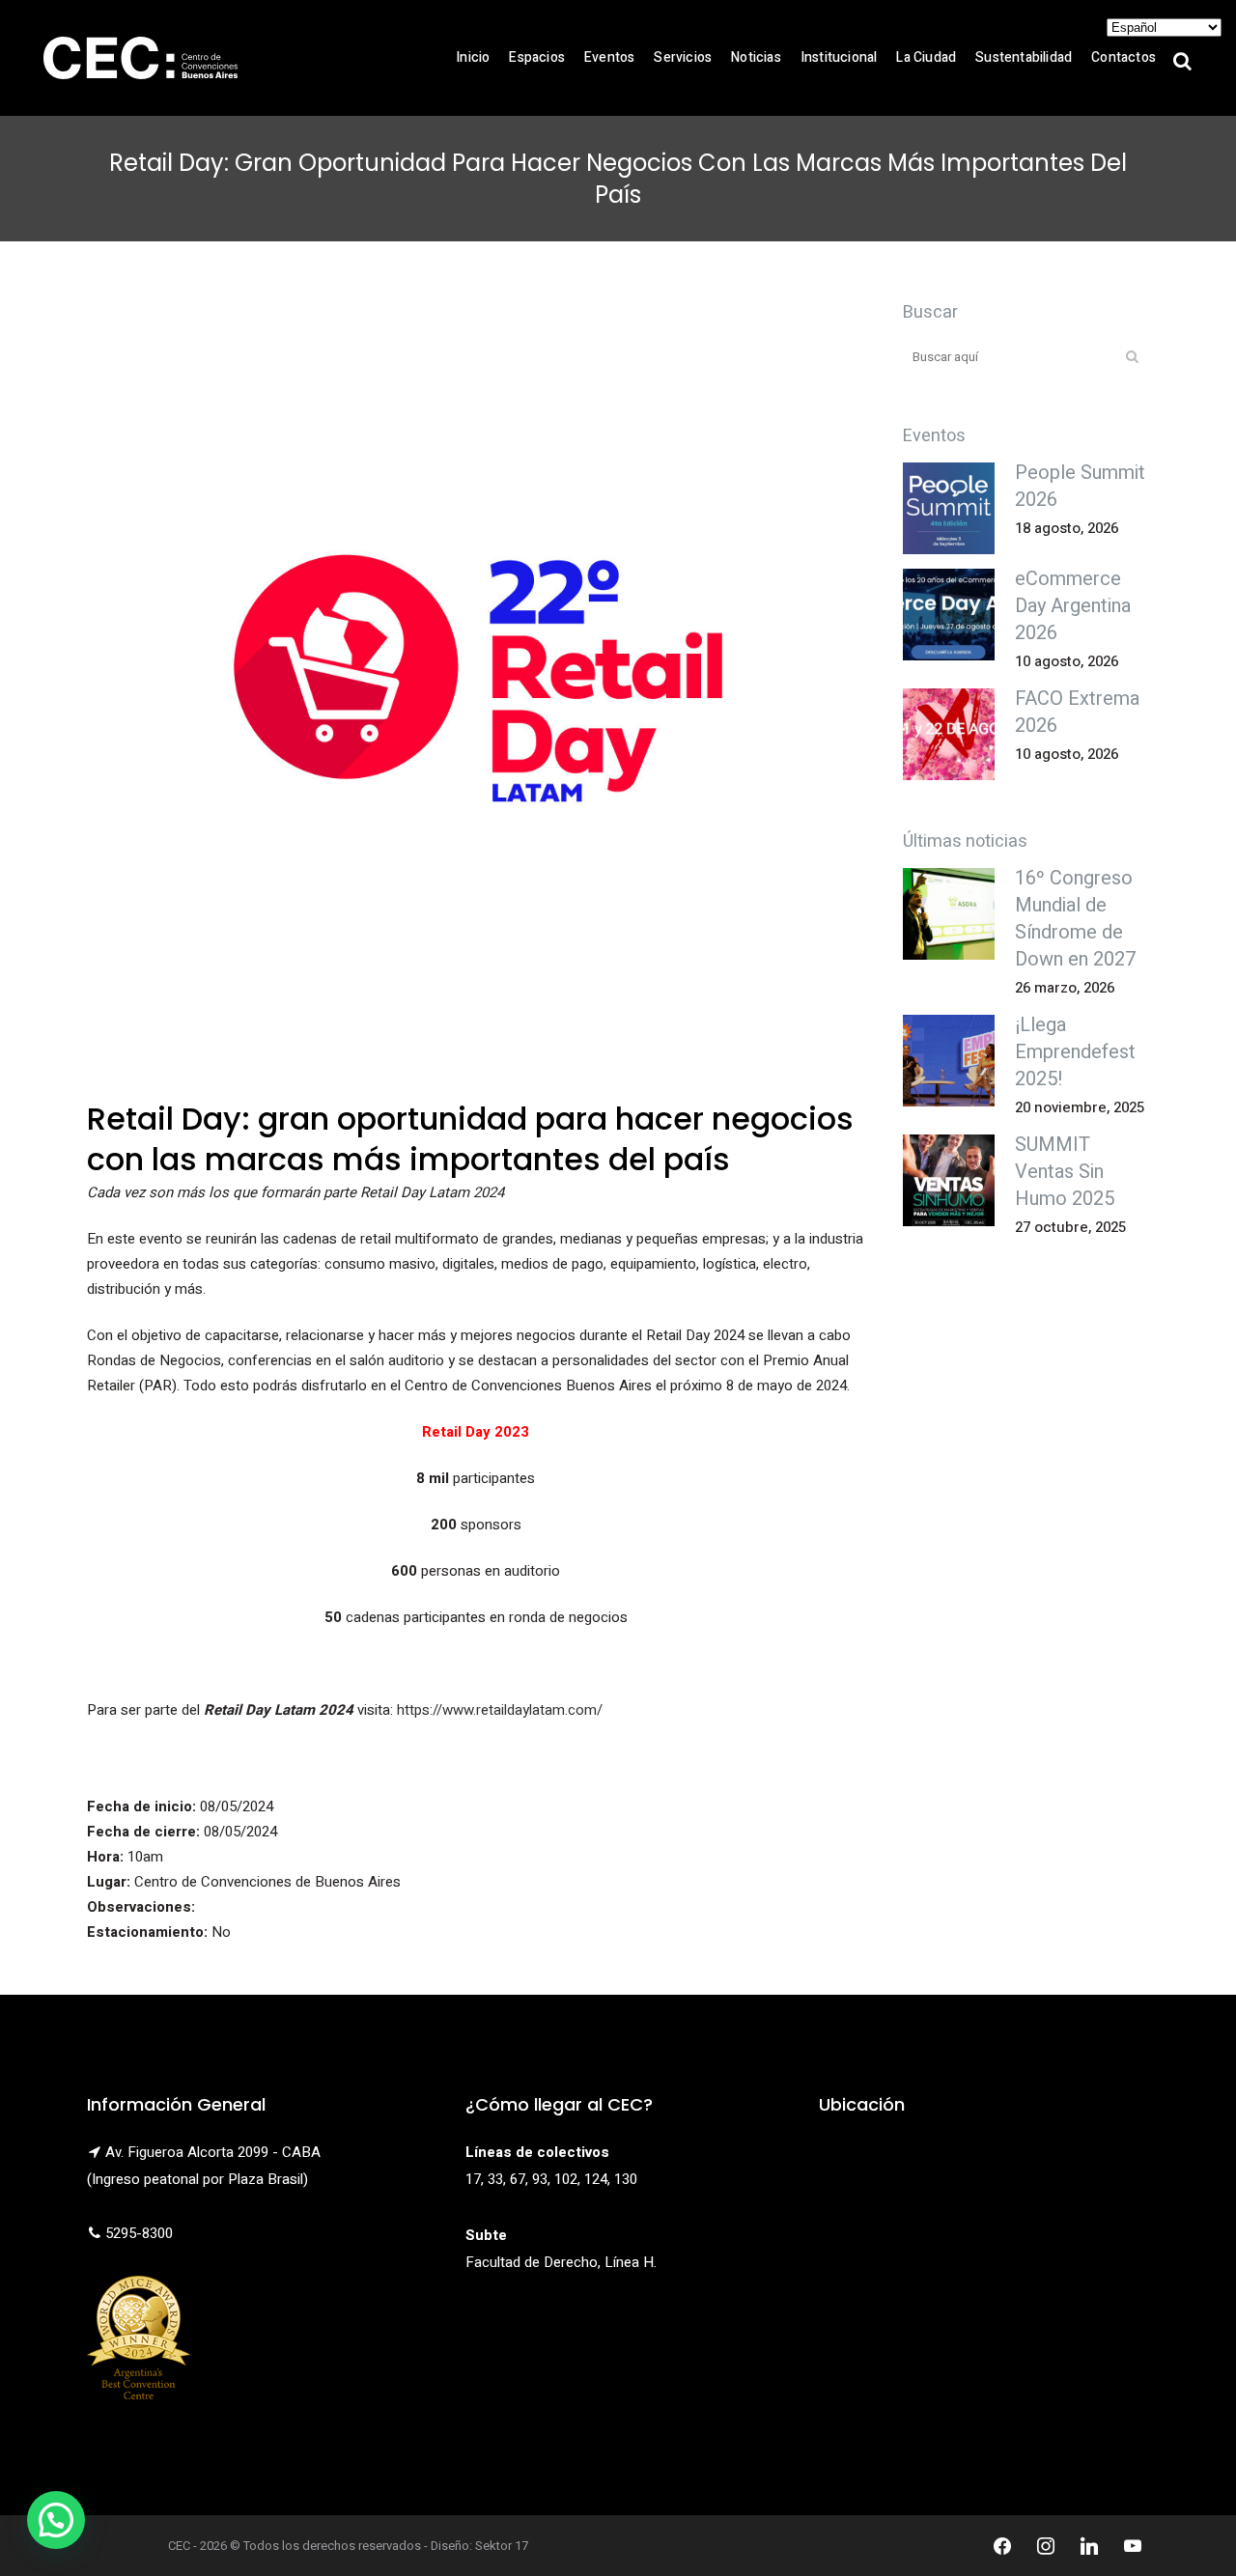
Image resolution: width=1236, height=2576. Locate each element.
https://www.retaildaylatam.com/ (500, 1710)
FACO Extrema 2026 (1077, 712)
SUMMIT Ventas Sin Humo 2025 (1065, 1172)
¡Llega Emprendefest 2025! (1075, 1052)
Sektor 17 (502, 2546)
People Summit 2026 (1080, 486)
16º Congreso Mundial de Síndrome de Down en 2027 (1075, 919)
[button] (56, 2520)
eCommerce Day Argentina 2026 (1073, 606)
